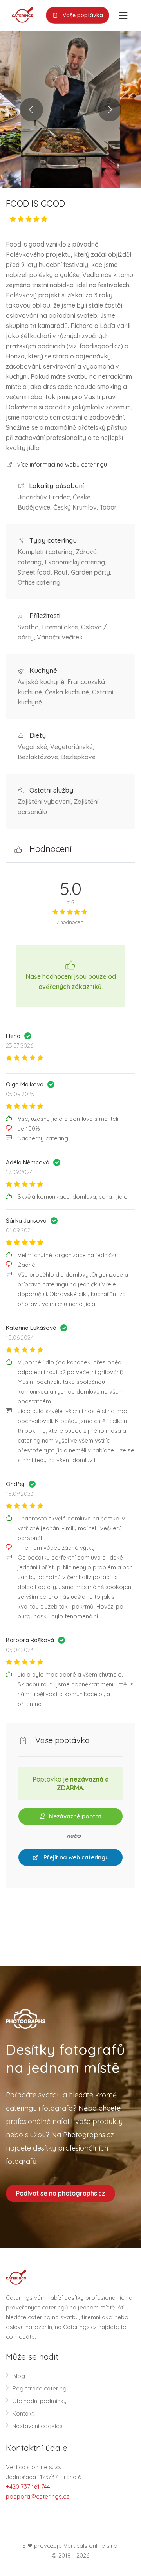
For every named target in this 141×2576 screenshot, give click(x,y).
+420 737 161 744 (28, 2487)
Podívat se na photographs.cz (61, 2193)
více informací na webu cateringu (62, 464)
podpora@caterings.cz (37, 2496)
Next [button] (110, 110)
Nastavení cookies (37, 2426)
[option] (70, 110)
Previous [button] (31, 110)
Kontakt (23, 2413)
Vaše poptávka (82, 15)
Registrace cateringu (41, 2388)
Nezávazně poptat (74, 1816)
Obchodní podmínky (39, 2401)
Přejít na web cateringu (75, 1857)
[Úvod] (20, 14)
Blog (19, 2376)
